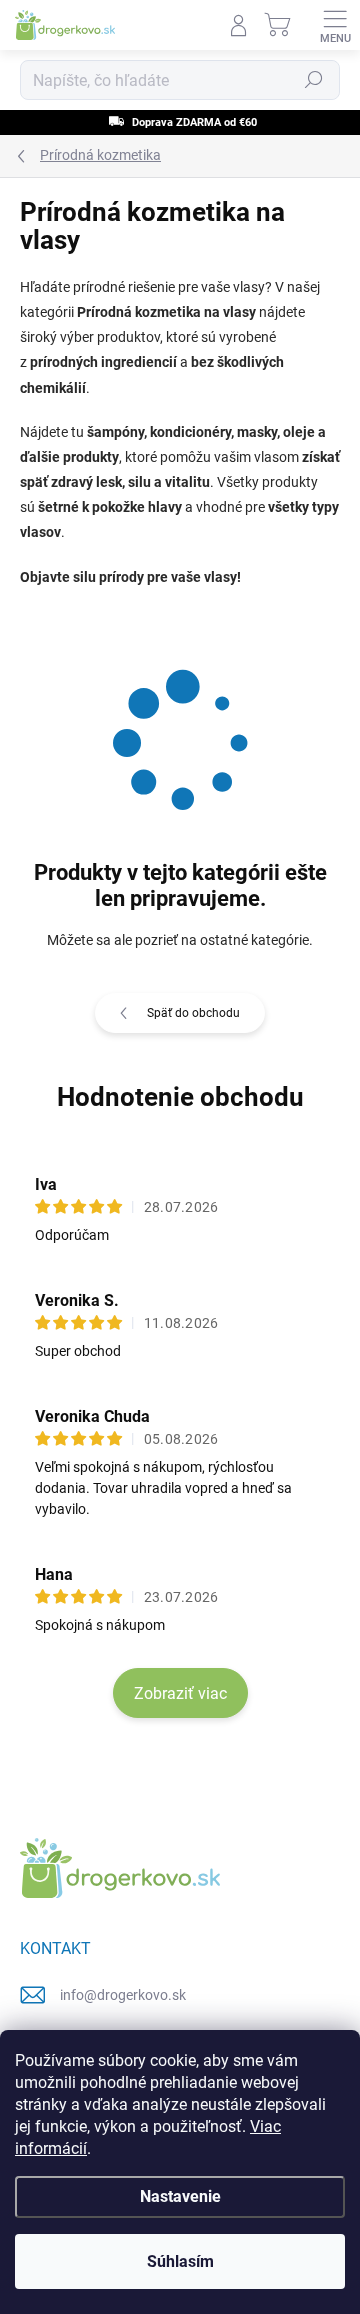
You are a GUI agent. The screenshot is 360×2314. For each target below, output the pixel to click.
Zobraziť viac (180, 1693)
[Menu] (335, 25)
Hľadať (314, 80)
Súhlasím (180, 2261)
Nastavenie (180, 2196)
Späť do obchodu (193, 1013)
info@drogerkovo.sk (123, 1995)
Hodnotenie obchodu (180, 1097)
